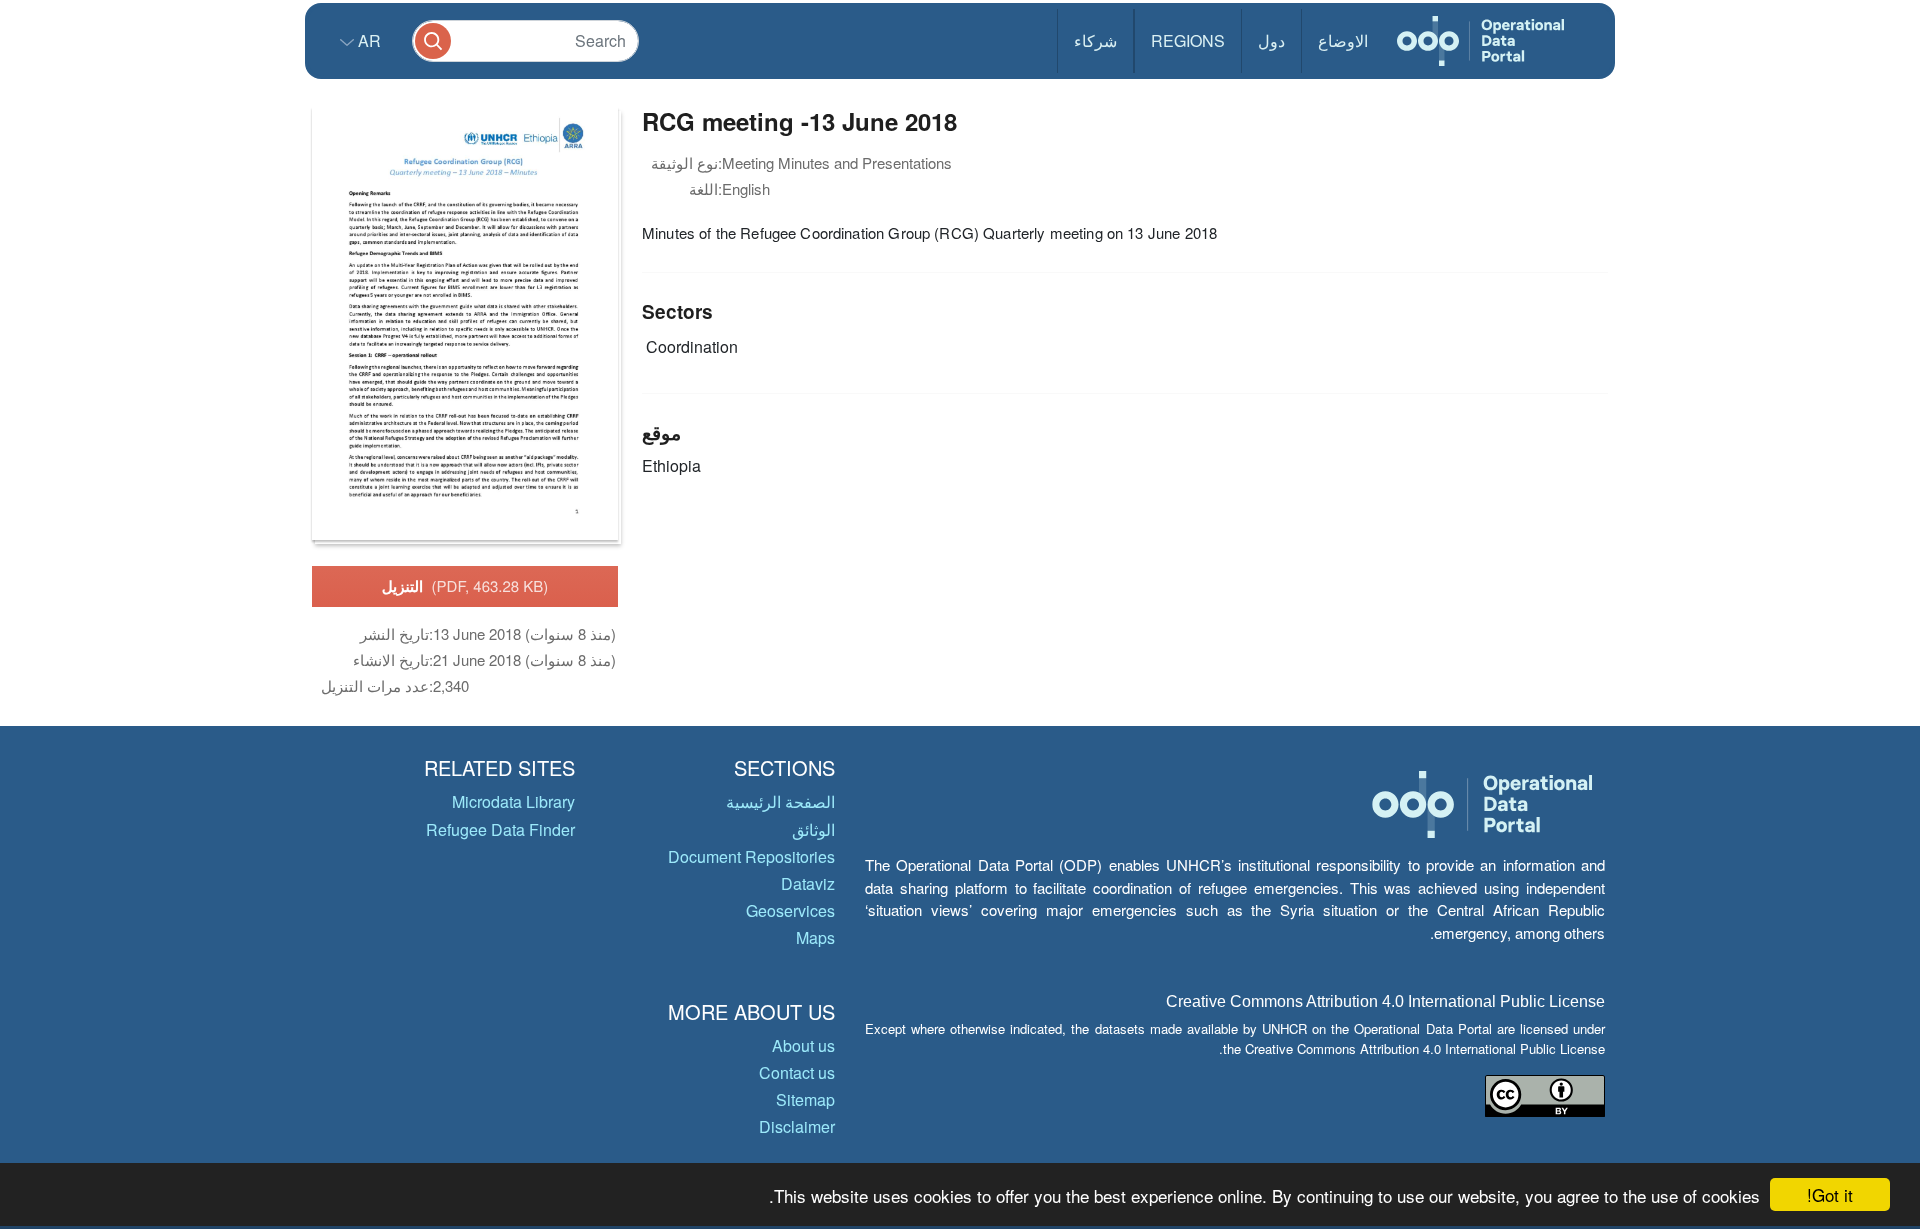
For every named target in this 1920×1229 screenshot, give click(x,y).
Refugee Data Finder (500, 829)
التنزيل (465, 586)
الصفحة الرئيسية (780, 801)
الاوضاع (1343, 40)
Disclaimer (797, 1126)
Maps (815, 937)
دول (1271, 40)
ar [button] (367, 40)
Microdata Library (513, 801)
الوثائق (813, 829)
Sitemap (805, 1099)
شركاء (1095, 40)
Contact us (797, 1072)
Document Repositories (751, 856)
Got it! (1830, 1194)
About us (803, 1045)
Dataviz (808, 883)
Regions (1188, 40)
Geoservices (790, 910)
